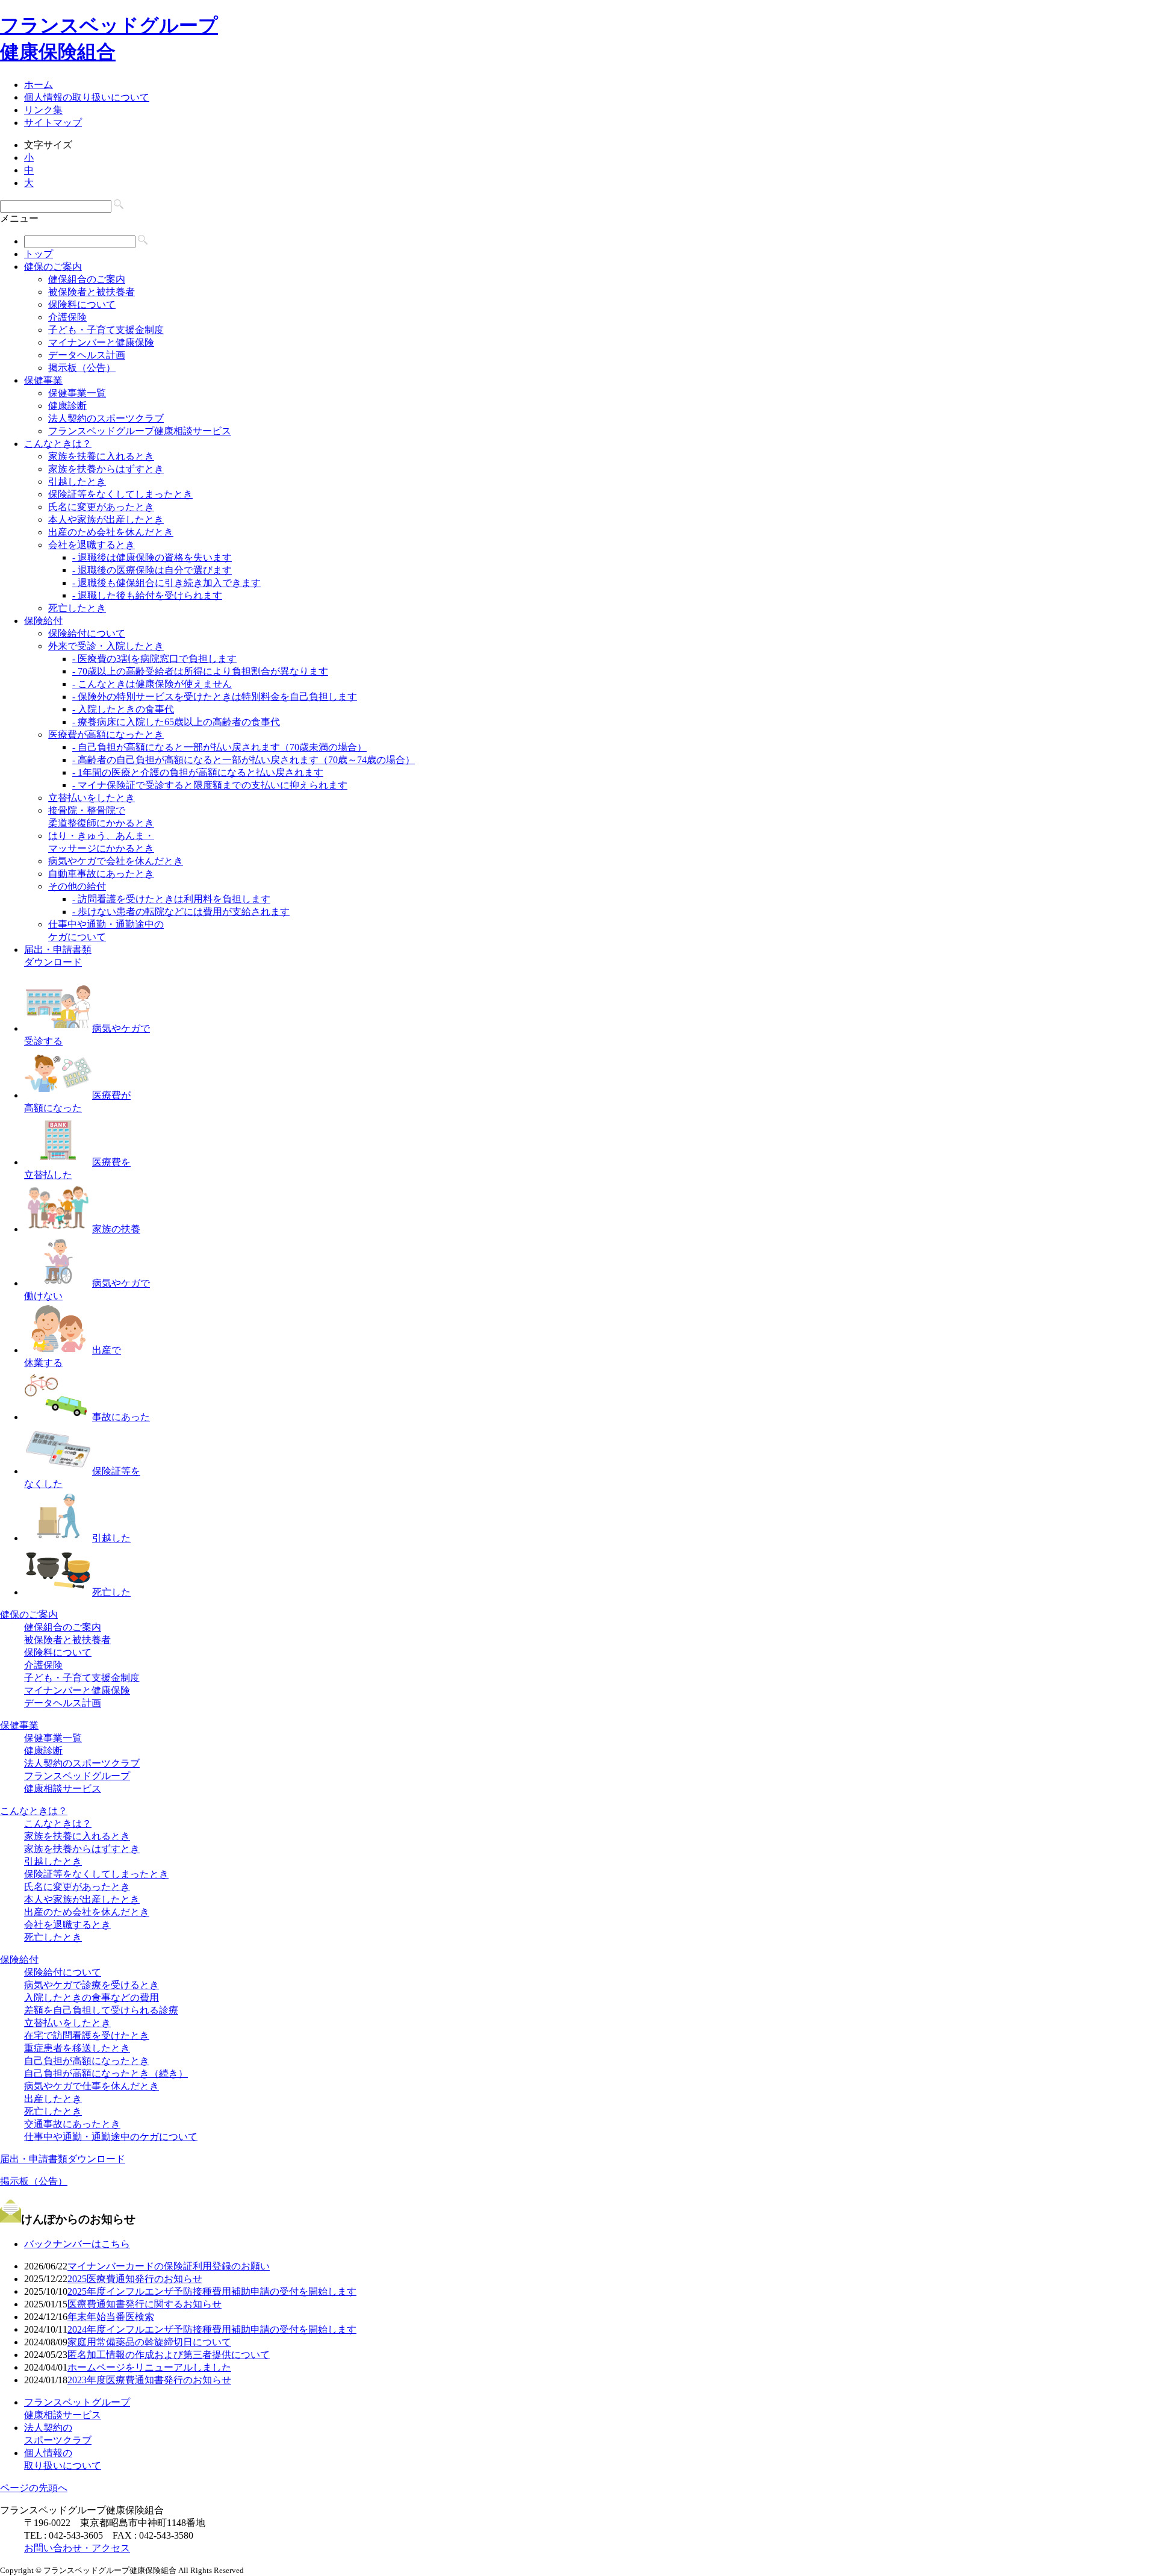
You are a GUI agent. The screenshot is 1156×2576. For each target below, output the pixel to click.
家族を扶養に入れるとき (101, 456)
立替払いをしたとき (92, 798)
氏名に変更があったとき (101, 507)
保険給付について (87, 633)
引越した (111, 1538)
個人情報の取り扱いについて (87, 97)
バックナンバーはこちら (77, 2244)
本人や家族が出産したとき (106, 519)
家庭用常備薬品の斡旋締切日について (149, 2342)
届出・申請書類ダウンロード (63, 2159)
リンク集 (43, 110)
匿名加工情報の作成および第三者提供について (169, 2355)
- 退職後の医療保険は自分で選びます (152, 570)
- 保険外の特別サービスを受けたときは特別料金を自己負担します (215, 697)
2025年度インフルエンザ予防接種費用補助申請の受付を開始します (212, 2291)
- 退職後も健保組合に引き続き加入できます (166, 583)
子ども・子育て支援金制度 (106, 330)
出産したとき (53, 2099)
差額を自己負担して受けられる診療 (101, 2010)
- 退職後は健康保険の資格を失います (152, 557)
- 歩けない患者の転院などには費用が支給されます (181, 912)
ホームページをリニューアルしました (149, 2367)
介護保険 (67, 317)
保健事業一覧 (77, 393)
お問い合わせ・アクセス (77, 2548)
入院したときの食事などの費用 (92, 1997)
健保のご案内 (53, 267)
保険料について (82, 304)
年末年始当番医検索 (111, 2317)
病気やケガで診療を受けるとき (92, 1985)
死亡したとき (77, 608)
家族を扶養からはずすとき (106, 469)
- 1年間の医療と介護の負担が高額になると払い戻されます (198, 772)
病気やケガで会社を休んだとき (116, 861)
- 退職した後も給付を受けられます (147, 595)
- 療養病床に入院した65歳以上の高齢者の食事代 (176, 722)
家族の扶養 (116, 1229)
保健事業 (43, 380)
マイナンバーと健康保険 (101, 342)
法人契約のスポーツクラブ (106, 418)
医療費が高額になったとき (106, 734)
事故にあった (121, 1417)
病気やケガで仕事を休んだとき (92, 2086)
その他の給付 (77, 886)
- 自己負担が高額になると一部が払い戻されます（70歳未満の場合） (219, 747)
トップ (39, 254)
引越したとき (77, 482)
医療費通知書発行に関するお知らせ (144, 2304)
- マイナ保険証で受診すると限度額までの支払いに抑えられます (210, 785)
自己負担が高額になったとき (87, 2061)
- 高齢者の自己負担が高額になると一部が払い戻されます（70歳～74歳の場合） (244, 760)
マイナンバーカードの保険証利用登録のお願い (169, 2266)
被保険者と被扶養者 (92, 292)
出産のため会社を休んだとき (111, 532)
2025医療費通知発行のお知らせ (135, 2279)
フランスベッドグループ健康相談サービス (140, 431)
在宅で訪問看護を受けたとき (87, 2035)
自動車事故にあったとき (101, 874)
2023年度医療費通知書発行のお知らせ (149, 2380)
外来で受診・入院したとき (106, 646)
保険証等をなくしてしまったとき (120, 494)
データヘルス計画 (87, 355)
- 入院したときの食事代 (123, 709)
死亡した (111, 1592)
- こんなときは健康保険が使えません (152, 684)
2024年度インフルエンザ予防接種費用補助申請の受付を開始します (212, 2329)
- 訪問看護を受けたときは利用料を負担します (171, 899)
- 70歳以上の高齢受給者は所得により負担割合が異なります (200, 671)
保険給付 (43, 621)
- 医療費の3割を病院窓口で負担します (154, 659)
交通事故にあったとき (72, 2124)
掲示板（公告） (82, 368)
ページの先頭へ (34, 2488)
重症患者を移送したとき (77, 2048)
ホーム (39, 85)
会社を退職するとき (92, 545)
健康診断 (67, 406)
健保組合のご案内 (87, 279)
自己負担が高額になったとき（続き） (106, 2073)
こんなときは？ (58, 444)
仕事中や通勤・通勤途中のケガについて (111, 2137)
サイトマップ (53, 123)
